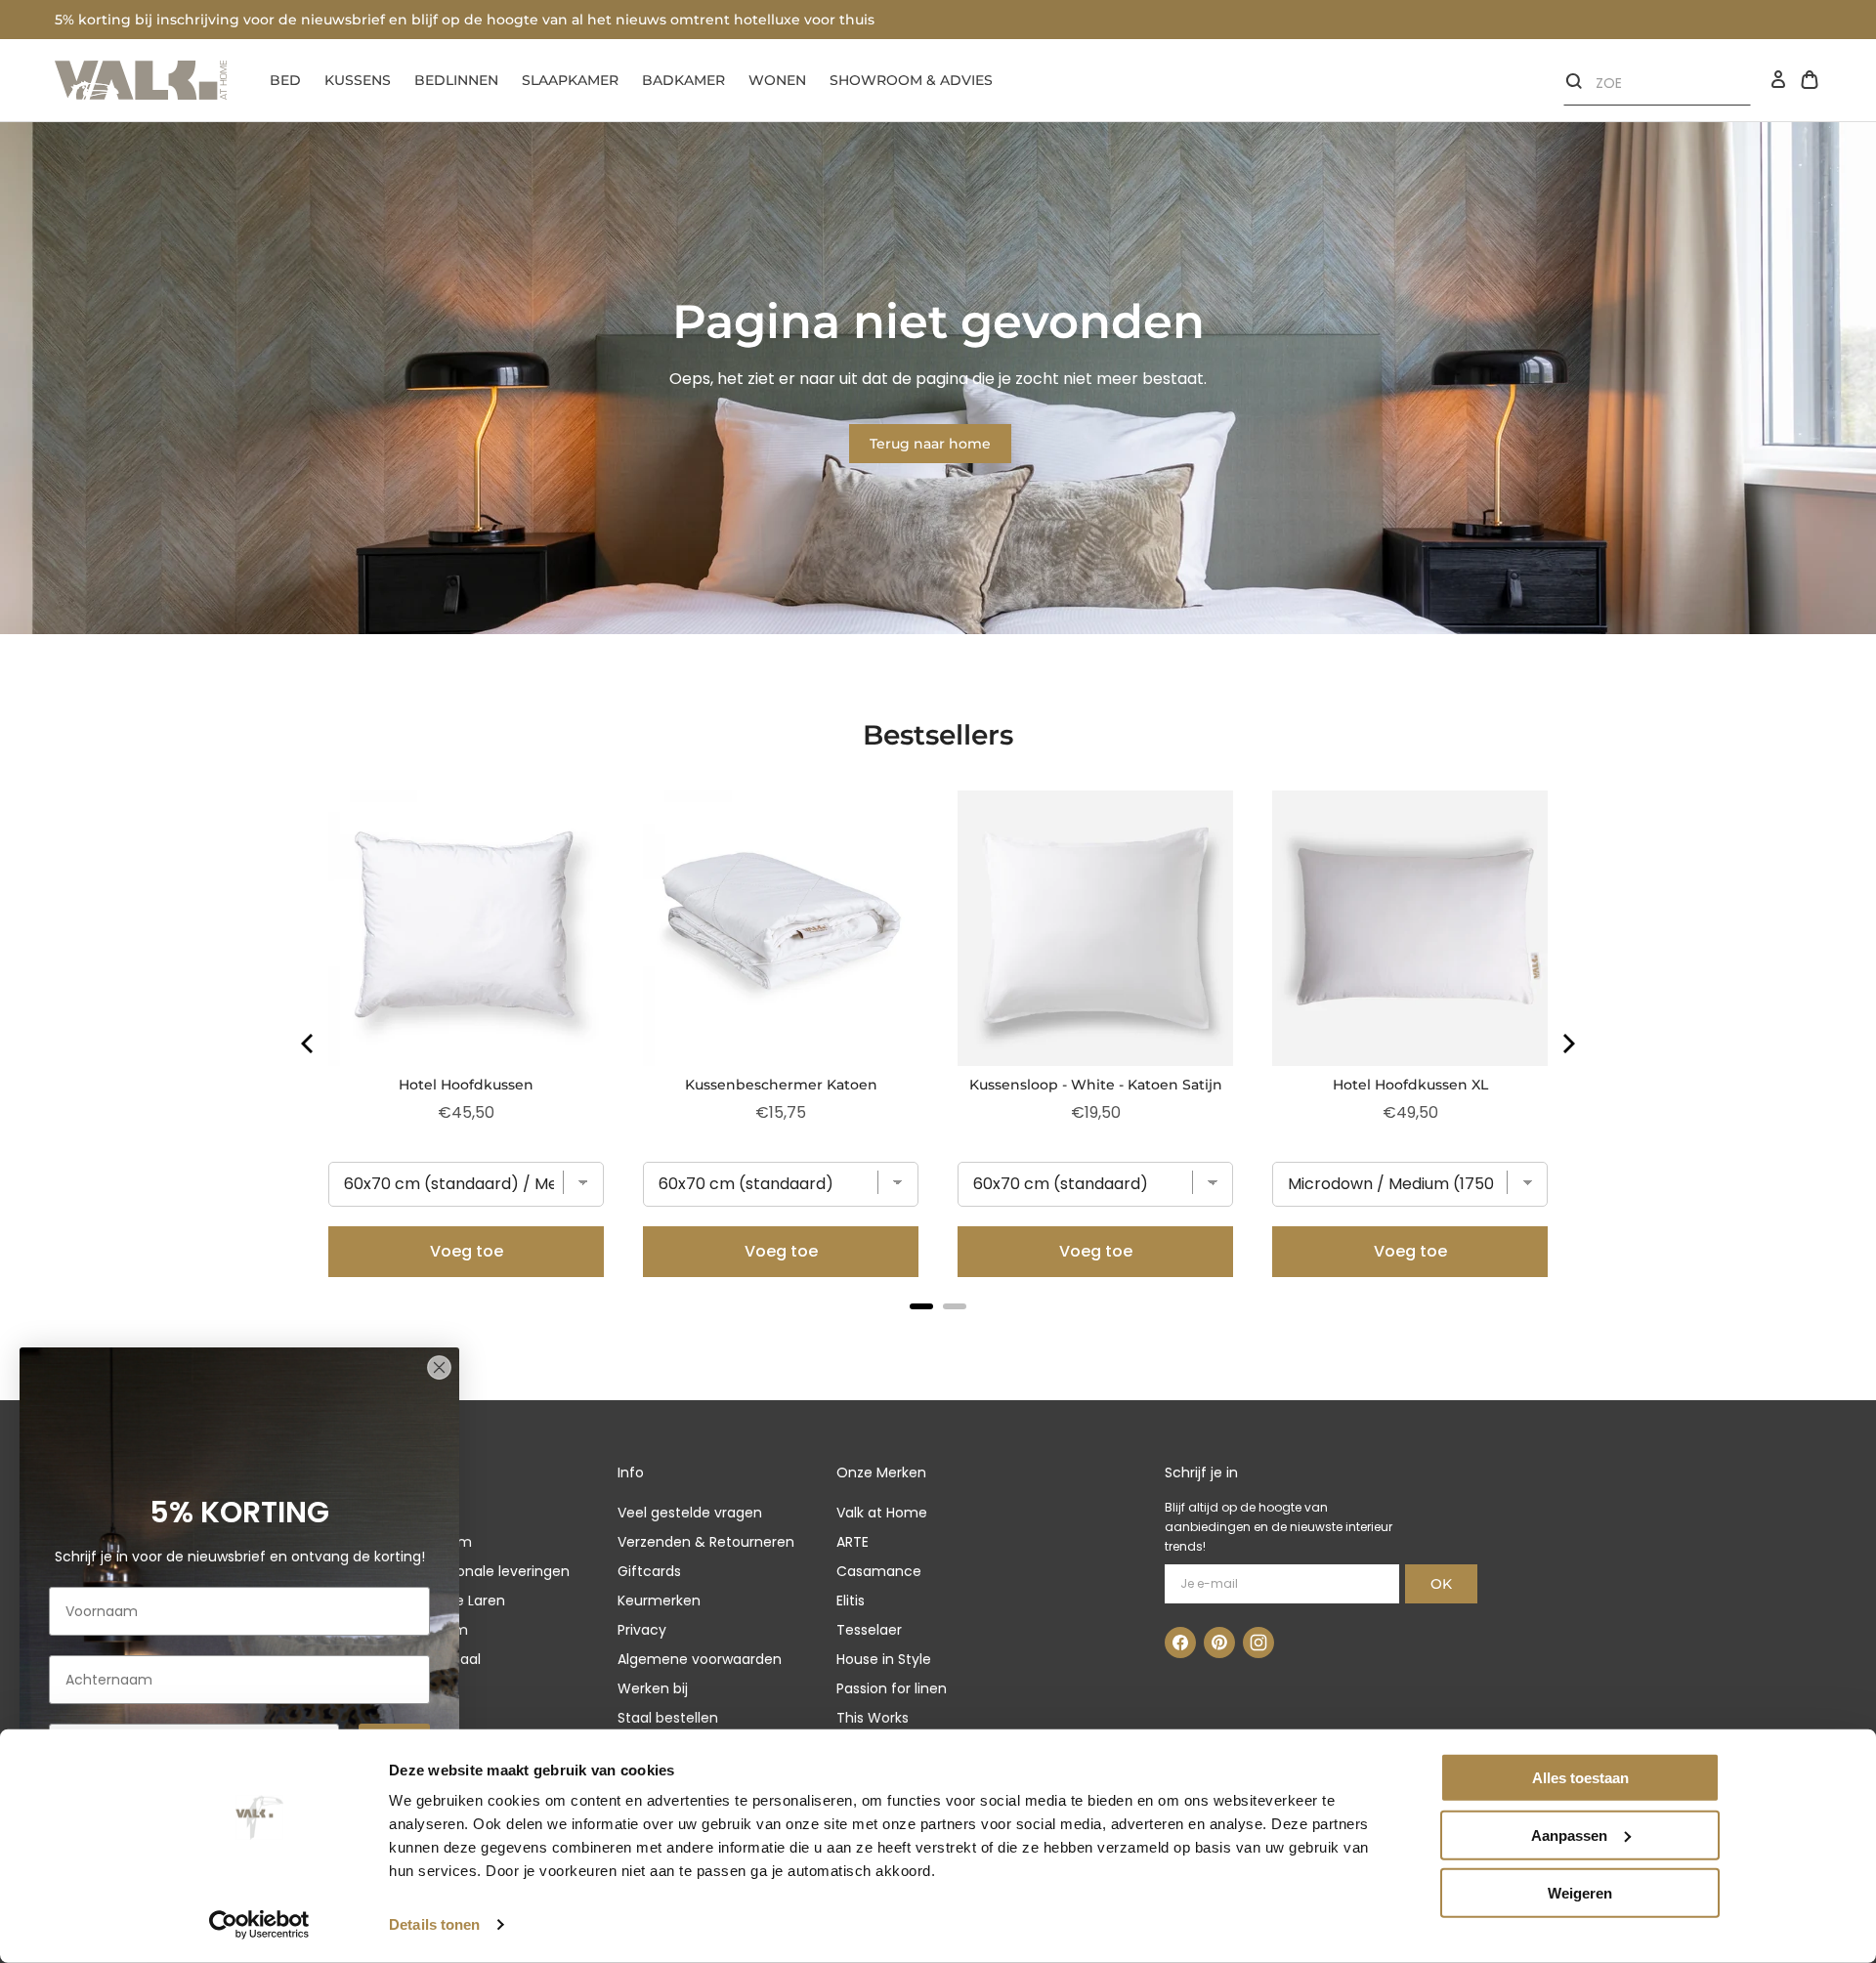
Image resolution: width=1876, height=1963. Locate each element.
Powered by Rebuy (938, 1332)
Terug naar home (930, 444)
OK (1441, 1584)
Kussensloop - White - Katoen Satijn (1096, 1085)
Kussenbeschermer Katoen (781, 1085)
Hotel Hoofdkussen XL (1410, 1085)
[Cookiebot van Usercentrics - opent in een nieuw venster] (259, 1925)
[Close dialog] (439, 1367)
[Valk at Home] (141, 80)
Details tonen (434, 1924)
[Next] (1567, 1044)
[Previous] (309, 1044)
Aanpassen (1569, 1835)
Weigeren (1580, 1892)
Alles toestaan (1580, 1778)
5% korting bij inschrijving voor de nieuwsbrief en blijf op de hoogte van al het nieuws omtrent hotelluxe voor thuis (465, 20)
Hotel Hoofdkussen (466, 1085)
